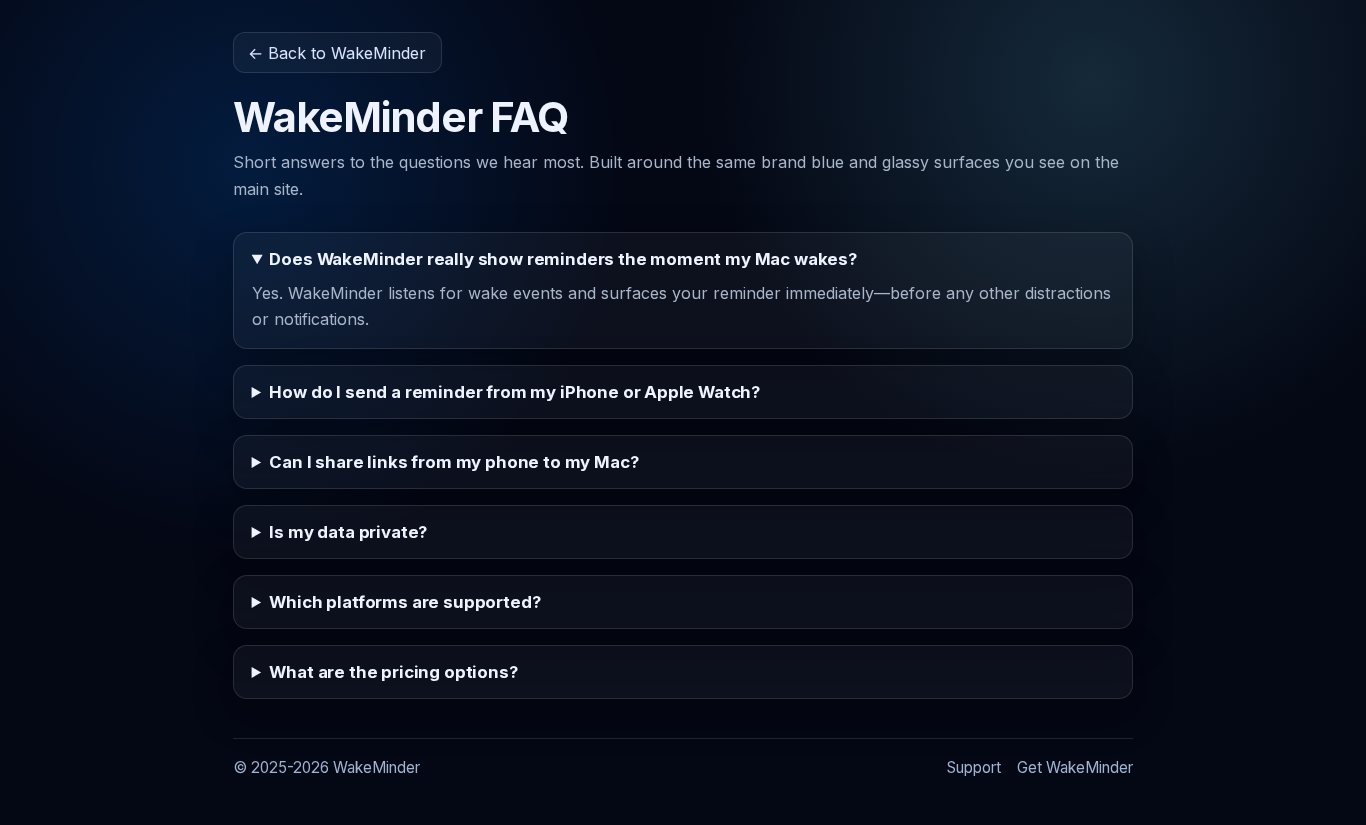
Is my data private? (348, 532)
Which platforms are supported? (404, 602)
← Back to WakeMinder (337, 53)
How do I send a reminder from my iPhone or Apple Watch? (514, 392)
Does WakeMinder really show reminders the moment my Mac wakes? (563, 259)
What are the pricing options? (393, 672)
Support (974, 767)
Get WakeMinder (1075, 767)
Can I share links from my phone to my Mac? (453, 462)
